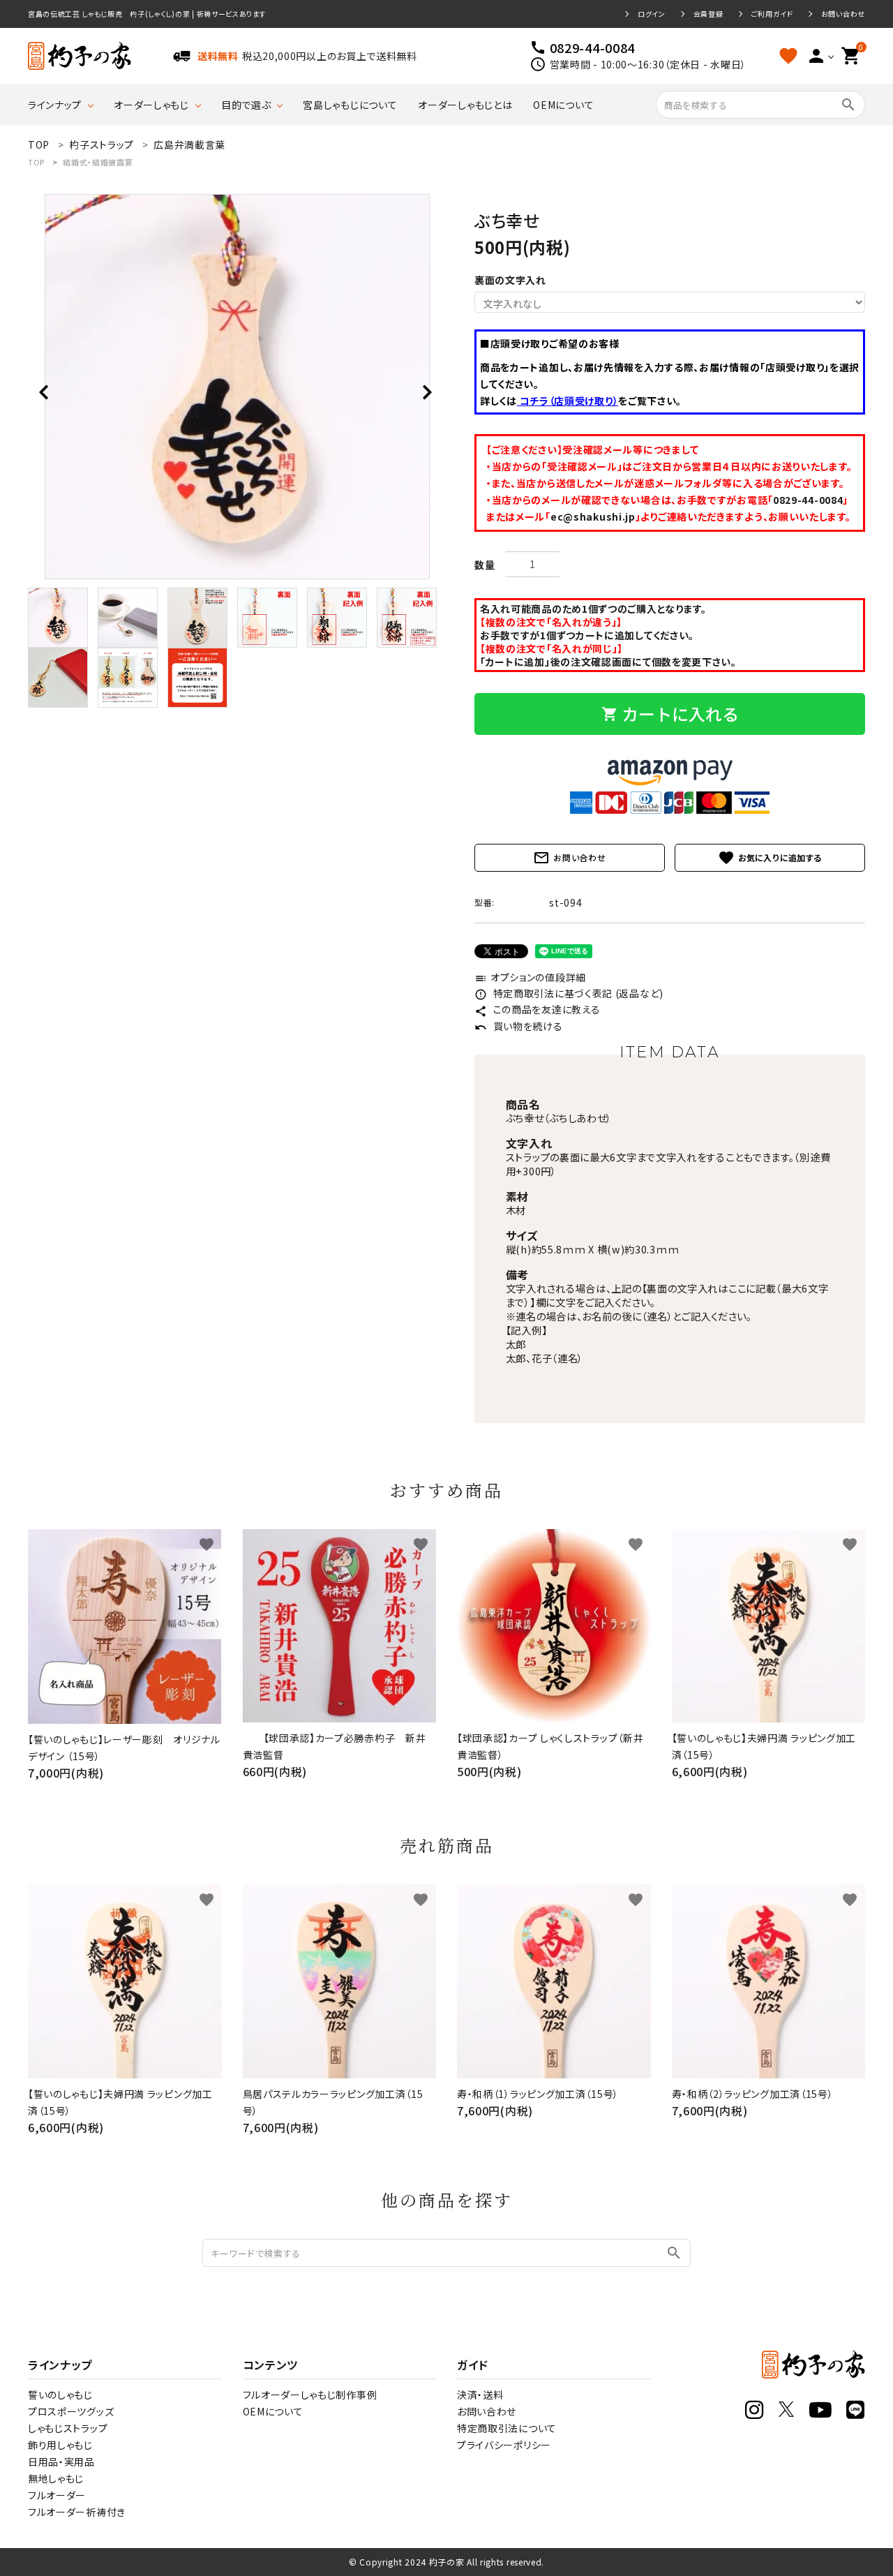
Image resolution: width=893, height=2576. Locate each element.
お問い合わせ (843, 14)
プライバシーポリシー (504, 2445)
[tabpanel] (237, 387)
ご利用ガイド (772, 14)
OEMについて (563, 105)
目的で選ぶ (246, 105)
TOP (36, 162)
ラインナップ (55, 105)
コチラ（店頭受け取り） (568, 401)
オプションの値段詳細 (530, 977)
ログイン (652, 14)
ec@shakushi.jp (593, 516)
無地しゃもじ (56, 2478)
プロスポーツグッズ (71, 2411)
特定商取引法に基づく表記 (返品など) (569, 993)
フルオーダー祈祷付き (77, 2512)
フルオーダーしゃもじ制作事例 (310, 2395)
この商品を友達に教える (537, 1009)
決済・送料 (480, 2395)
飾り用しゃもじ (60, 2445)
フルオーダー (57, 2495)
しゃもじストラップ (68, 2428)
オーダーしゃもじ (151, 105)
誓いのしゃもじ (60, 2395)
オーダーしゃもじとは (465, 105)
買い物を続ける (519, 1026)
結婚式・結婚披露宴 (98, 162)
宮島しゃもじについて (350, 105)
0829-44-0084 (808, 500)
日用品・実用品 (61, 2462)
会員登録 (708, 14)
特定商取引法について (507, 2428)
